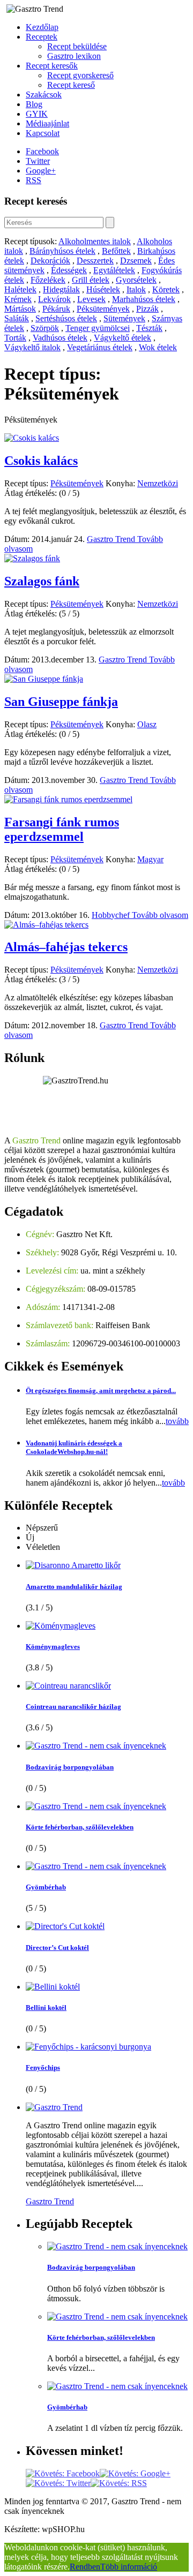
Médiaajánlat (47, 123)
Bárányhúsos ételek (62, 251)
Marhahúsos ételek (144, 299)
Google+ (41, 171)
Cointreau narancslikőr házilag (73, 1707)
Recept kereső (71, 85)
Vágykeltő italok (32, 347)
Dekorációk (50, 261)
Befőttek (116, 251)
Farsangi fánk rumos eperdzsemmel (62, 829)
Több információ (129, 2567)
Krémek (18, 299)
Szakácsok (44, 95)
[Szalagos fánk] (32, 558)
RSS (34, 180)
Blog (34, 104)
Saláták (17, 318)
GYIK (37, 114)
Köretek (166, 289)
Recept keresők (52, 66)
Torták (15, 338)
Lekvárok (54, 299)
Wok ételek (158, 347)
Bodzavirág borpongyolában (70, 1767)
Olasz (147, 724)
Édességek (69, 270)
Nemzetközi (158, 483)
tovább (177, 1421)
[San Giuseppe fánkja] (44, 679)
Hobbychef (112, 915)
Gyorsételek (136, 280)
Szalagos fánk (42, 581)
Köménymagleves (53, 1647)
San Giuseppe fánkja (61, 702)
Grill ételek (91, 280)
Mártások (20, 309)
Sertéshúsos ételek (66, 318)
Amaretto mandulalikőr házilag (74, 1587)
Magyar (150, 859)
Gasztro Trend (112, 539)
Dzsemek (136, 261)
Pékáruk (56, 309)
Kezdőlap (42, 27)
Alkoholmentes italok (95, 241)
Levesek (91, 299)
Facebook (42, 151)
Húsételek (103, 289)
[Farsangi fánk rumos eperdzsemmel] (68, 799)
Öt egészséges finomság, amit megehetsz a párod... (101, 1391)
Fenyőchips (43, 2067)
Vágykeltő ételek (123, 338)
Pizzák (147, 309)
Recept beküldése (77, 46)
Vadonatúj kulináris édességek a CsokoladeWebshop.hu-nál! (74, 1447)
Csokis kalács (41, 461)
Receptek (42, 37)
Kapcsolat (43, 133)
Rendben (85, 2567)
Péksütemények (103, 309)
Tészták (149, 328)
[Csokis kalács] (32, 438)
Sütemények (124, 318)
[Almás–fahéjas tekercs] (46, 925)
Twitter (38, 161)
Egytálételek (114, 270)
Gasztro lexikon (74, 56)
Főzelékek (48, 280)
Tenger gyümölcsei (98, 328)
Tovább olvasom (160, 915)
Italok (136, 289)
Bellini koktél (46, 2008)
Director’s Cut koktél (57, 1948)
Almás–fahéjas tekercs (66, 947)
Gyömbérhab (46, 1887)
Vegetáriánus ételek (100, 347)
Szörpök (45, 328)
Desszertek (95, 261)
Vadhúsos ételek (60, 338)
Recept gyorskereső (80, 75)
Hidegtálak (61, 289)
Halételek (20, 289)
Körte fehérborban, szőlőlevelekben (80, 1827)
